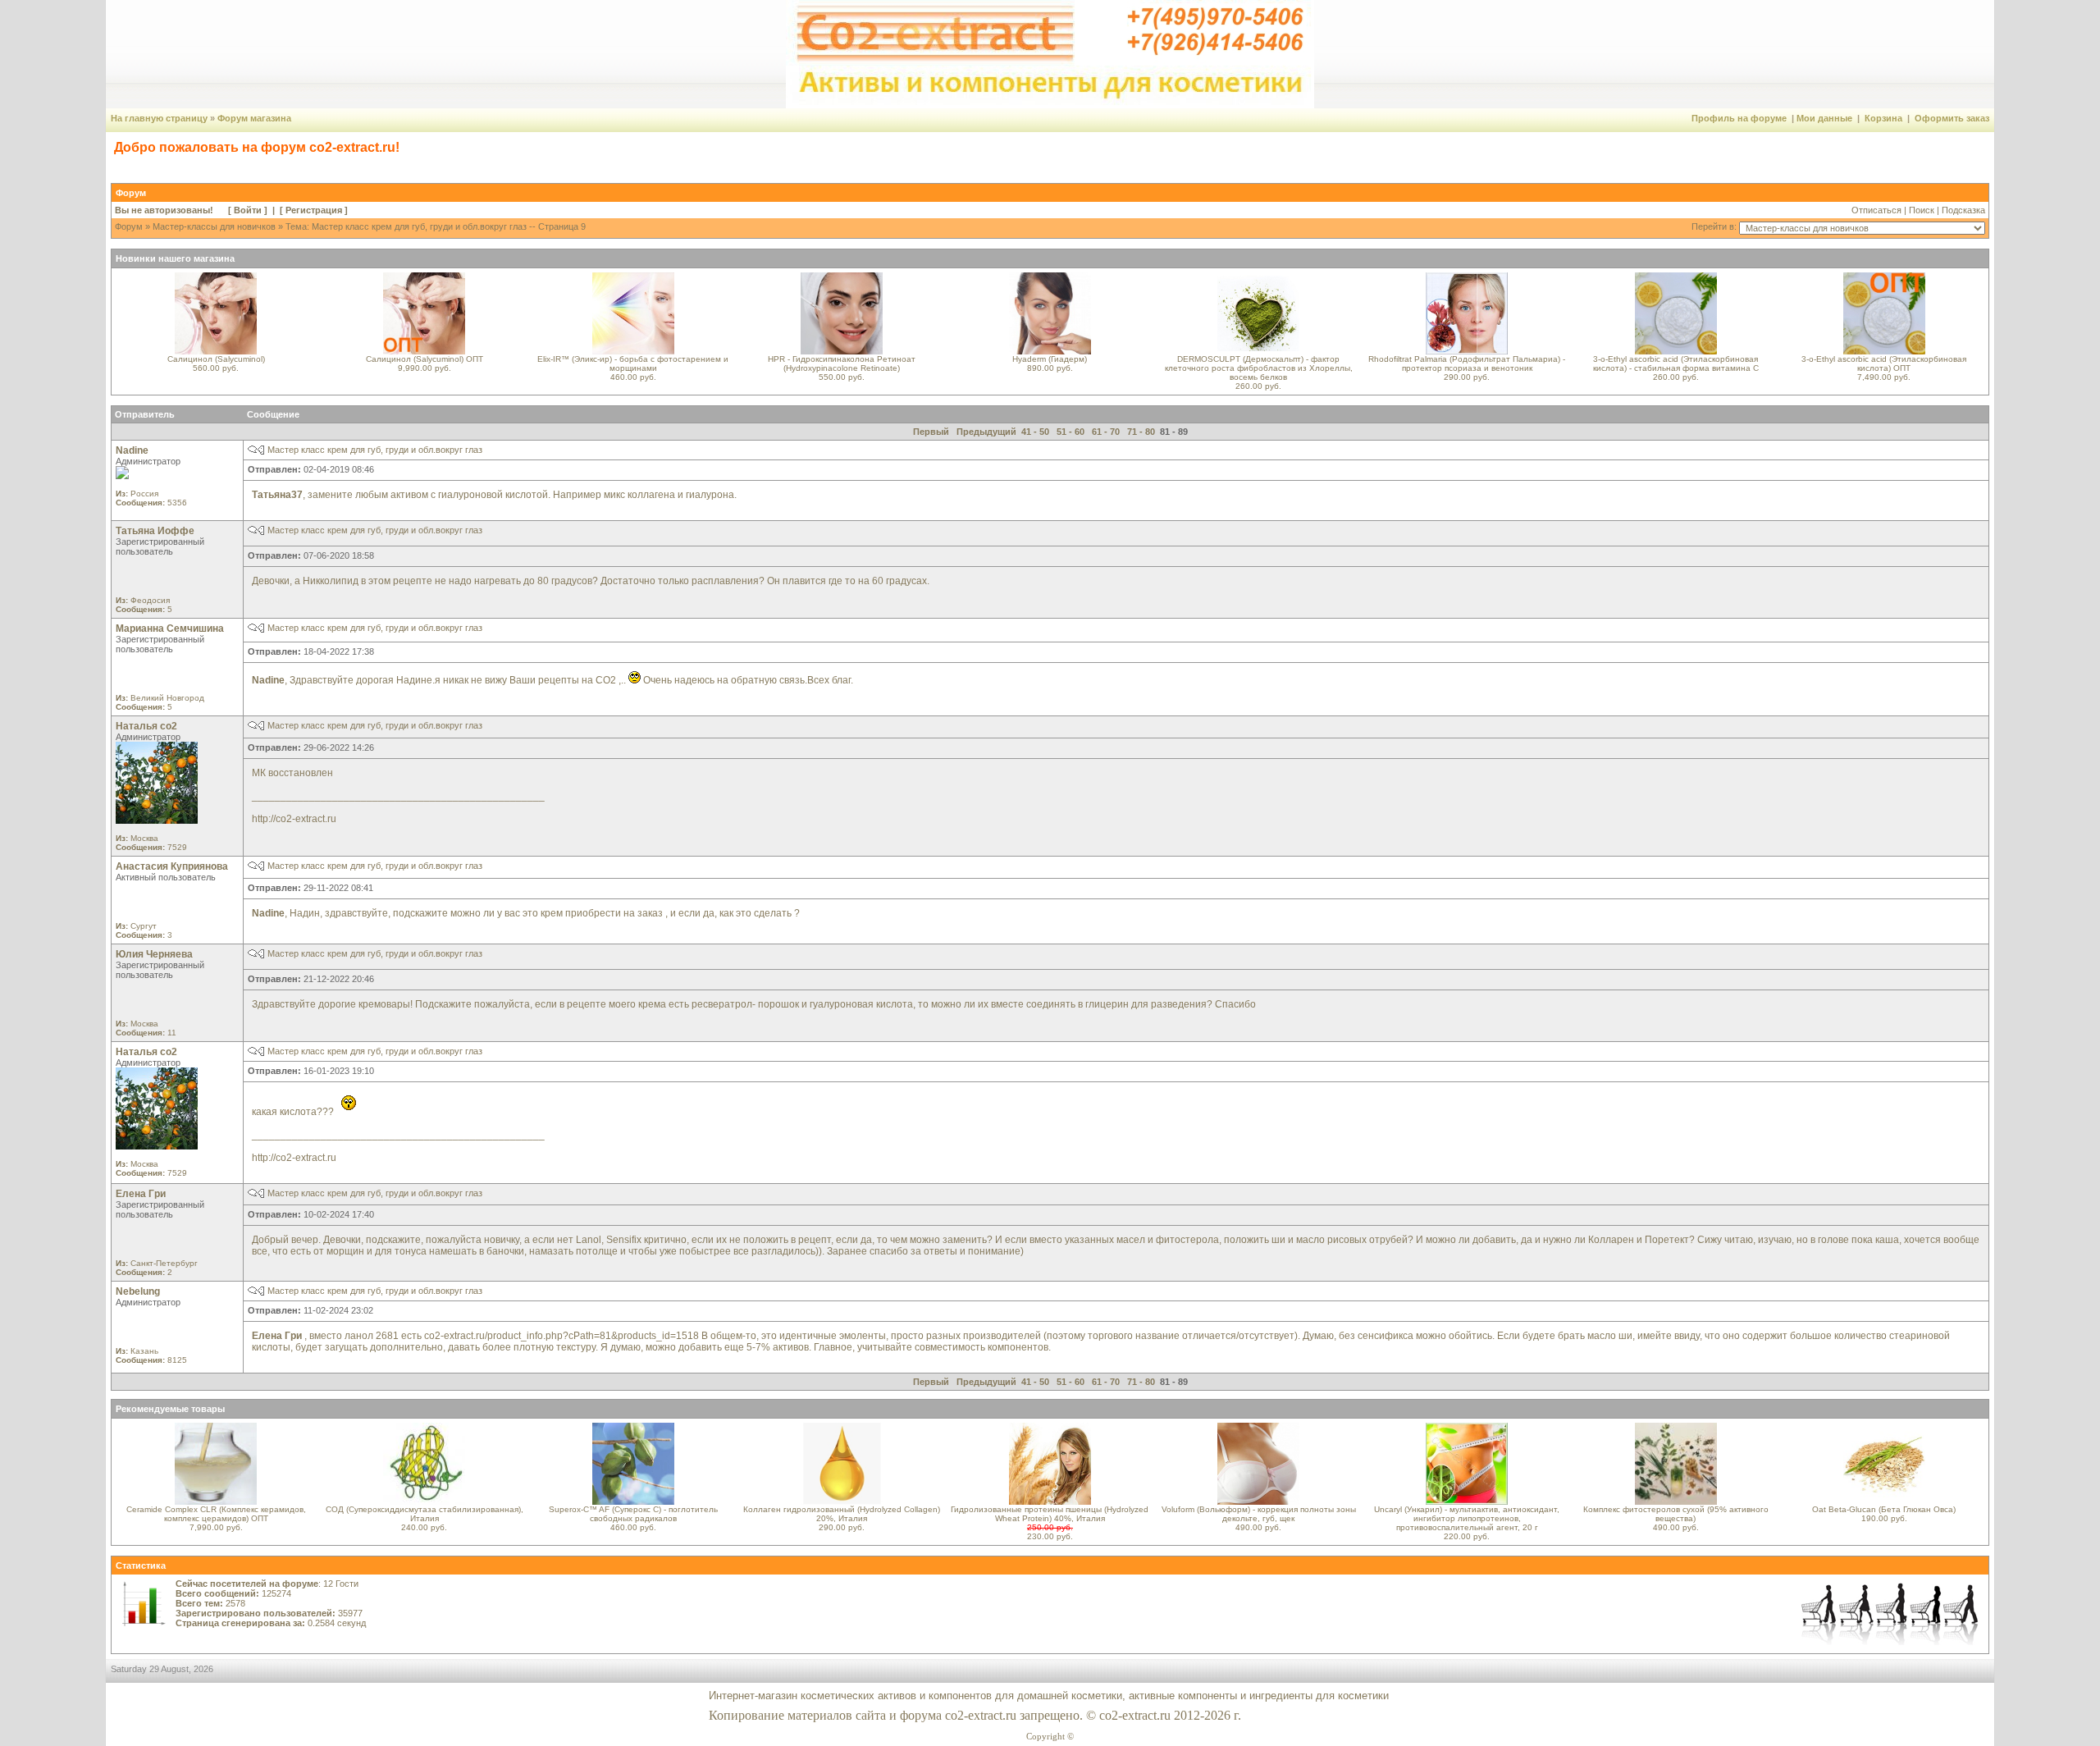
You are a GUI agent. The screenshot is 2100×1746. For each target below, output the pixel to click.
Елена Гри (141, 1194)
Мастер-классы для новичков (214, 226)
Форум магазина (254, 118)
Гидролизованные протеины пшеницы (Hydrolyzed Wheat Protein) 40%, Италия (1050, 1514)
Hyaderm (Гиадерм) (1050, 359)
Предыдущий (986, 432)
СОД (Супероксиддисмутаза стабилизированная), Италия (425, 1514)
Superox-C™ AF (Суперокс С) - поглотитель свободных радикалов (633, 1514)
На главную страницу (159, 118)
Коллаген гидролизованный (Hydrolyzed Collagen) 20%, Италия (842, 1514)
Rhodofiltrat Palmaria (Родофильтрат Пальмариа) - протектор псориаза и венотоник (1467, 363)
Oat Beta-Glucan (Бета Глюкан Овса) (1884, 1509)
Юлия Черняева (154, 954)
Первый (931, 432)
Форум (129, 226)
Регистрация (314, 210)
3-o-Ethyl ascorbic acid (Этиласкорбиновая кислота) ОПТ (1884, 363)
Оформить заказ (1952, 118)
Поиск (1922, 210)
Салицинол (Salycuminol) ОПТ (425, 359)
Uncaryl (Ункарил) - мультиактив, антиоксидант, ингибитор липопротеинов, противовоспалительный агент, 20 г (1467, 1518)
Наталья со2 (146, 726)
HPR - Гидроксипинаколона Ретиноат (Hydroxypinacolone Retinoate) (842, 363)
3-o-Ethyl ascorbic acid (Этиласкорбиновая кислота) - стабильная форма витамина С (1676, 363)
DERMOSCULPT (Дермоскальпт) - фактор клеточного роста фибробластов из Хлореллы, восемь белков (1259, 368)
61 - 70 (1106, 432)
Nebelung (138, 1291)
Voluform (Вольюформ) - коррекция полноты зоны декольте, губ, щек (1259, 1514)
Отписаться (1876, 210)
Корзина (1883, 118)
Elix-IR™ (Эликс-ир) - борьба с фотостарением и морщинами (633, 363)
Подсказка (1963, 210)
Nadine (132, 450)
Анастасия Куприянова (172, 866)
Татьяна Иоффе (155, 531)
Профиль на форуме (1739, 118)
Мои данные (1824, 118)
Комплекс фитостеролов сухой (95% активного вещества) (1676, 1514)
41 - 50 (1035, 432)
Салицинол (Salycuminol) (216, 359)
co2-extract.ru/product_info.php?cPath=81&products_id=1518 (563, 1336)
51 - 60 (1071, 432)
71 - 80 (1141, 432)
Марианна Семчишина (170, 628)
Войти (248, 210)
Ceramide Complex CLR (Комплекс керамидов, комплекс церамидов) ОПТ (216, 1514)
